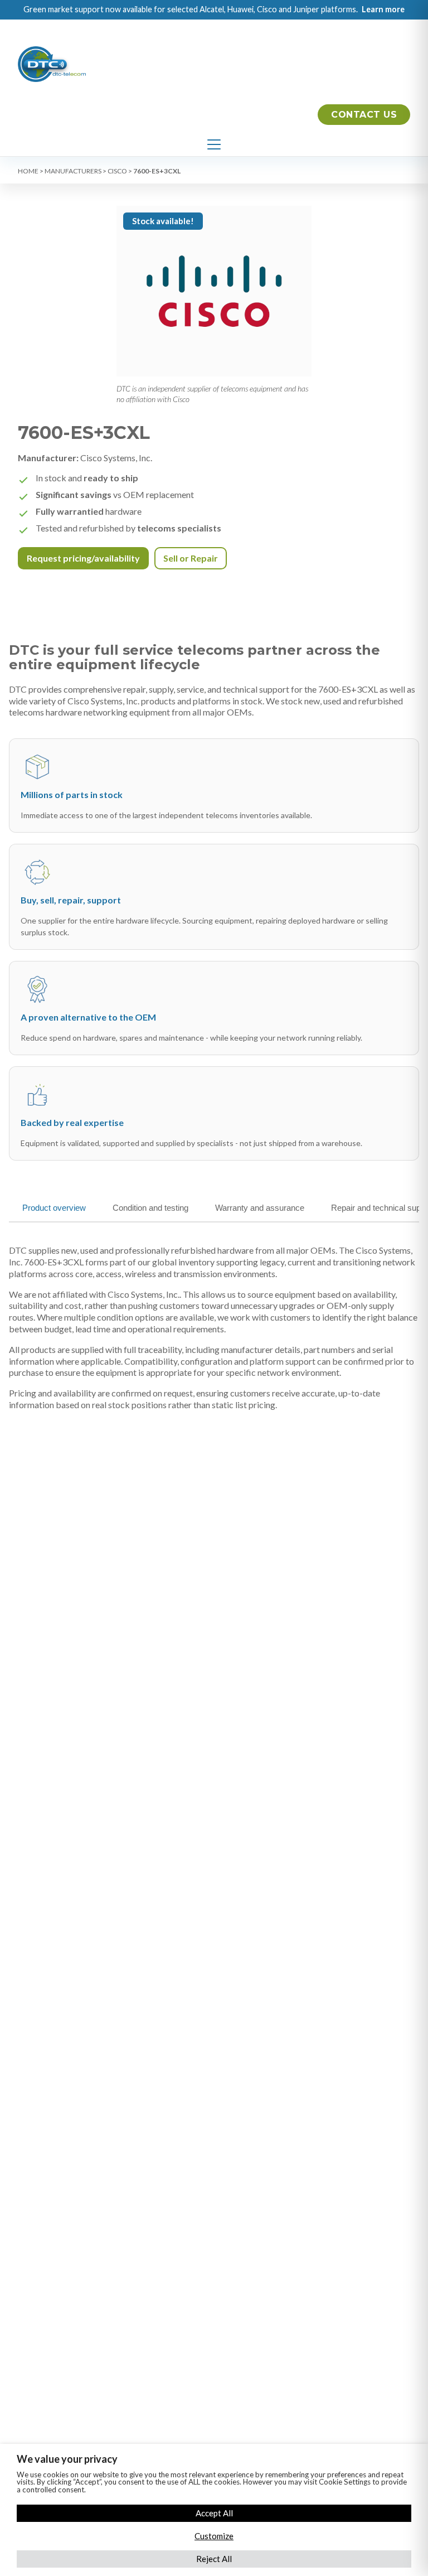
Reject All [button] (214, 2559)
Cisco (117, 171)
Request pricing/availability (83, 558)
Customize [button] (214, 2536)
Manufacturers (73, 171)
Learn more (383, 9)
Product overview (54, 1208)
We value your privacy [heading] (67, 2459)
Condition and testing (150, 1208)
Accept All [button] (214, 2513)
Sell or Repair (191, 558)
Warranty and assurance (260, 1208)
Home (28, 171)
